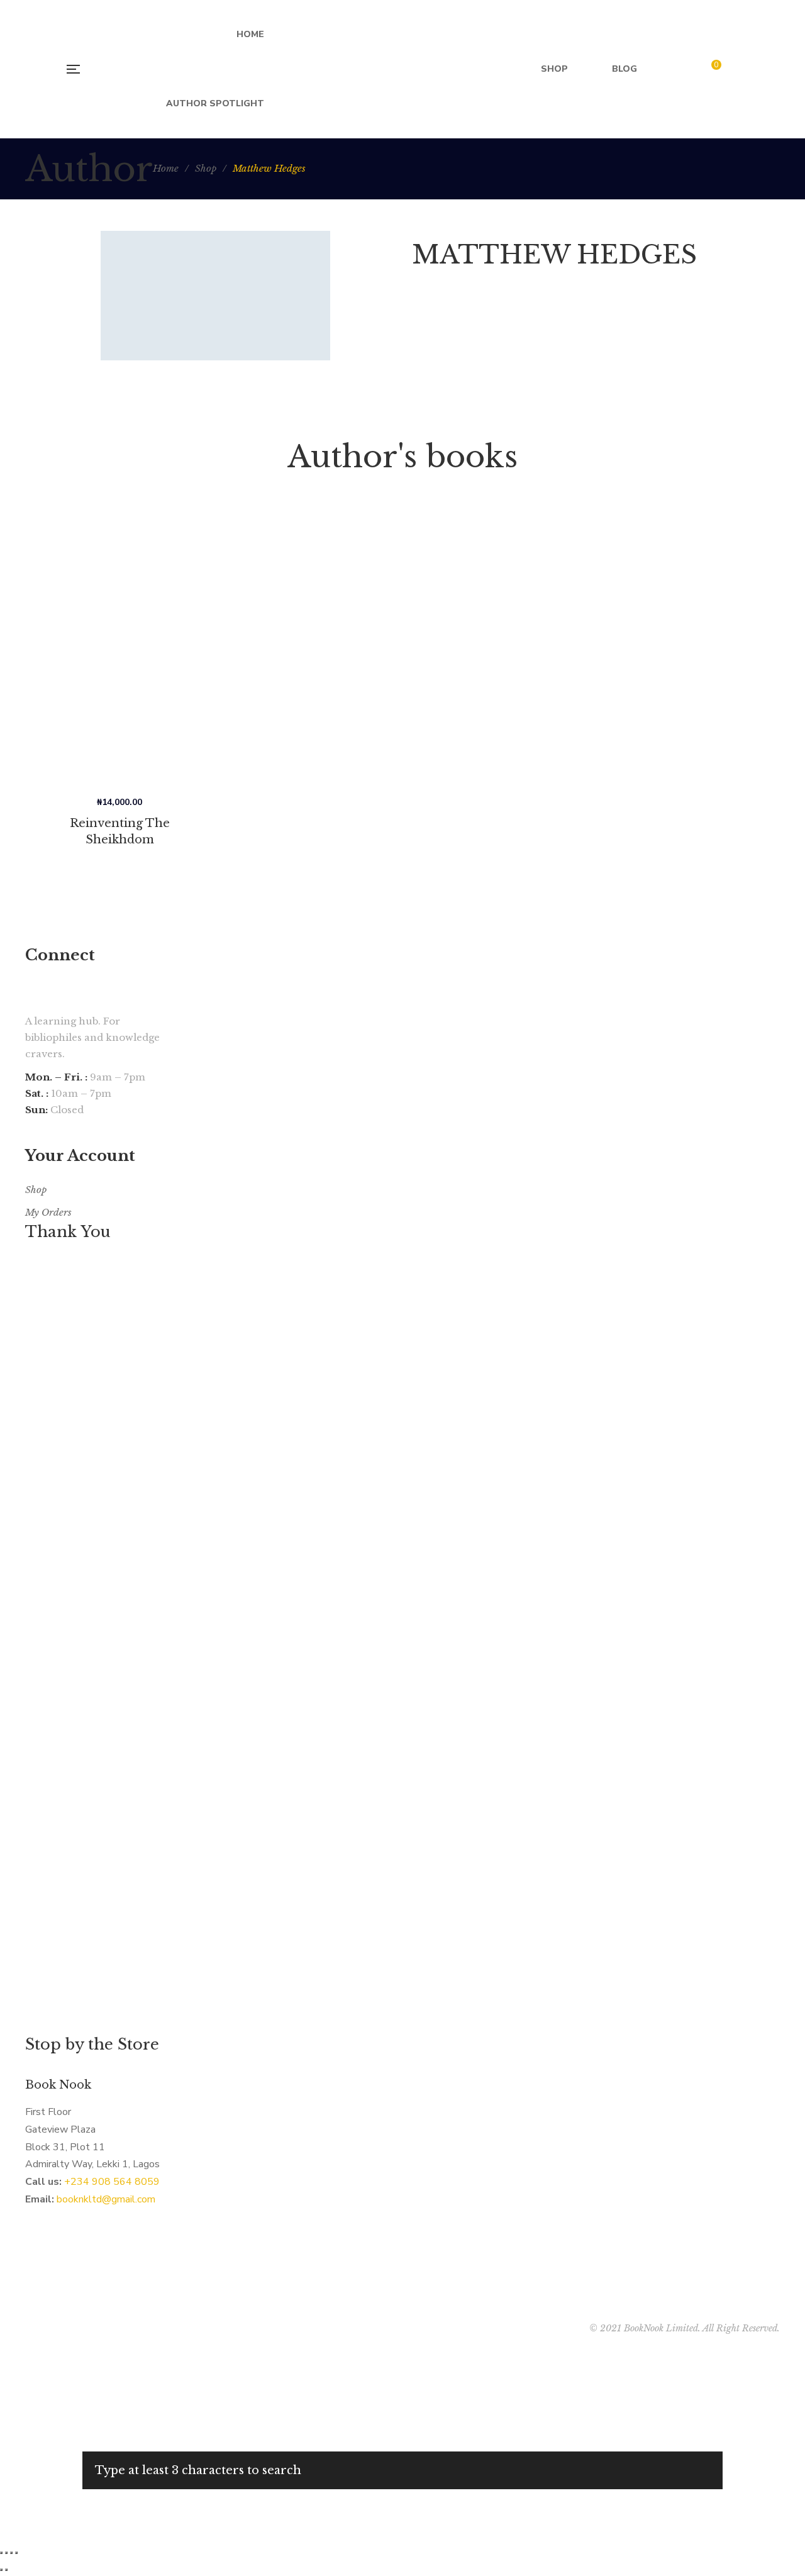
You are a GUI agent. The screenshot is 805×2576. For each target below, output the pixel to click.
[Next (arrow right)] (6, 2570)
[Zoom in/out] (16, 2553)
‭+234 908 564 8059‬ (112, 2182)
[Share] (6, 2553)
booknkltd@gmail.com (106, 2199)
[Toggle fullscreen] (11, 2553)
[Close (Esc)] (1, 2553)
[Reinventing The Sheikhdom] (119, 652)
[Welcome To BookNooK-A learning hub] (402, 69)
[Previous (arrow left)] (1, 2570)
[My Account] (741, 69)
